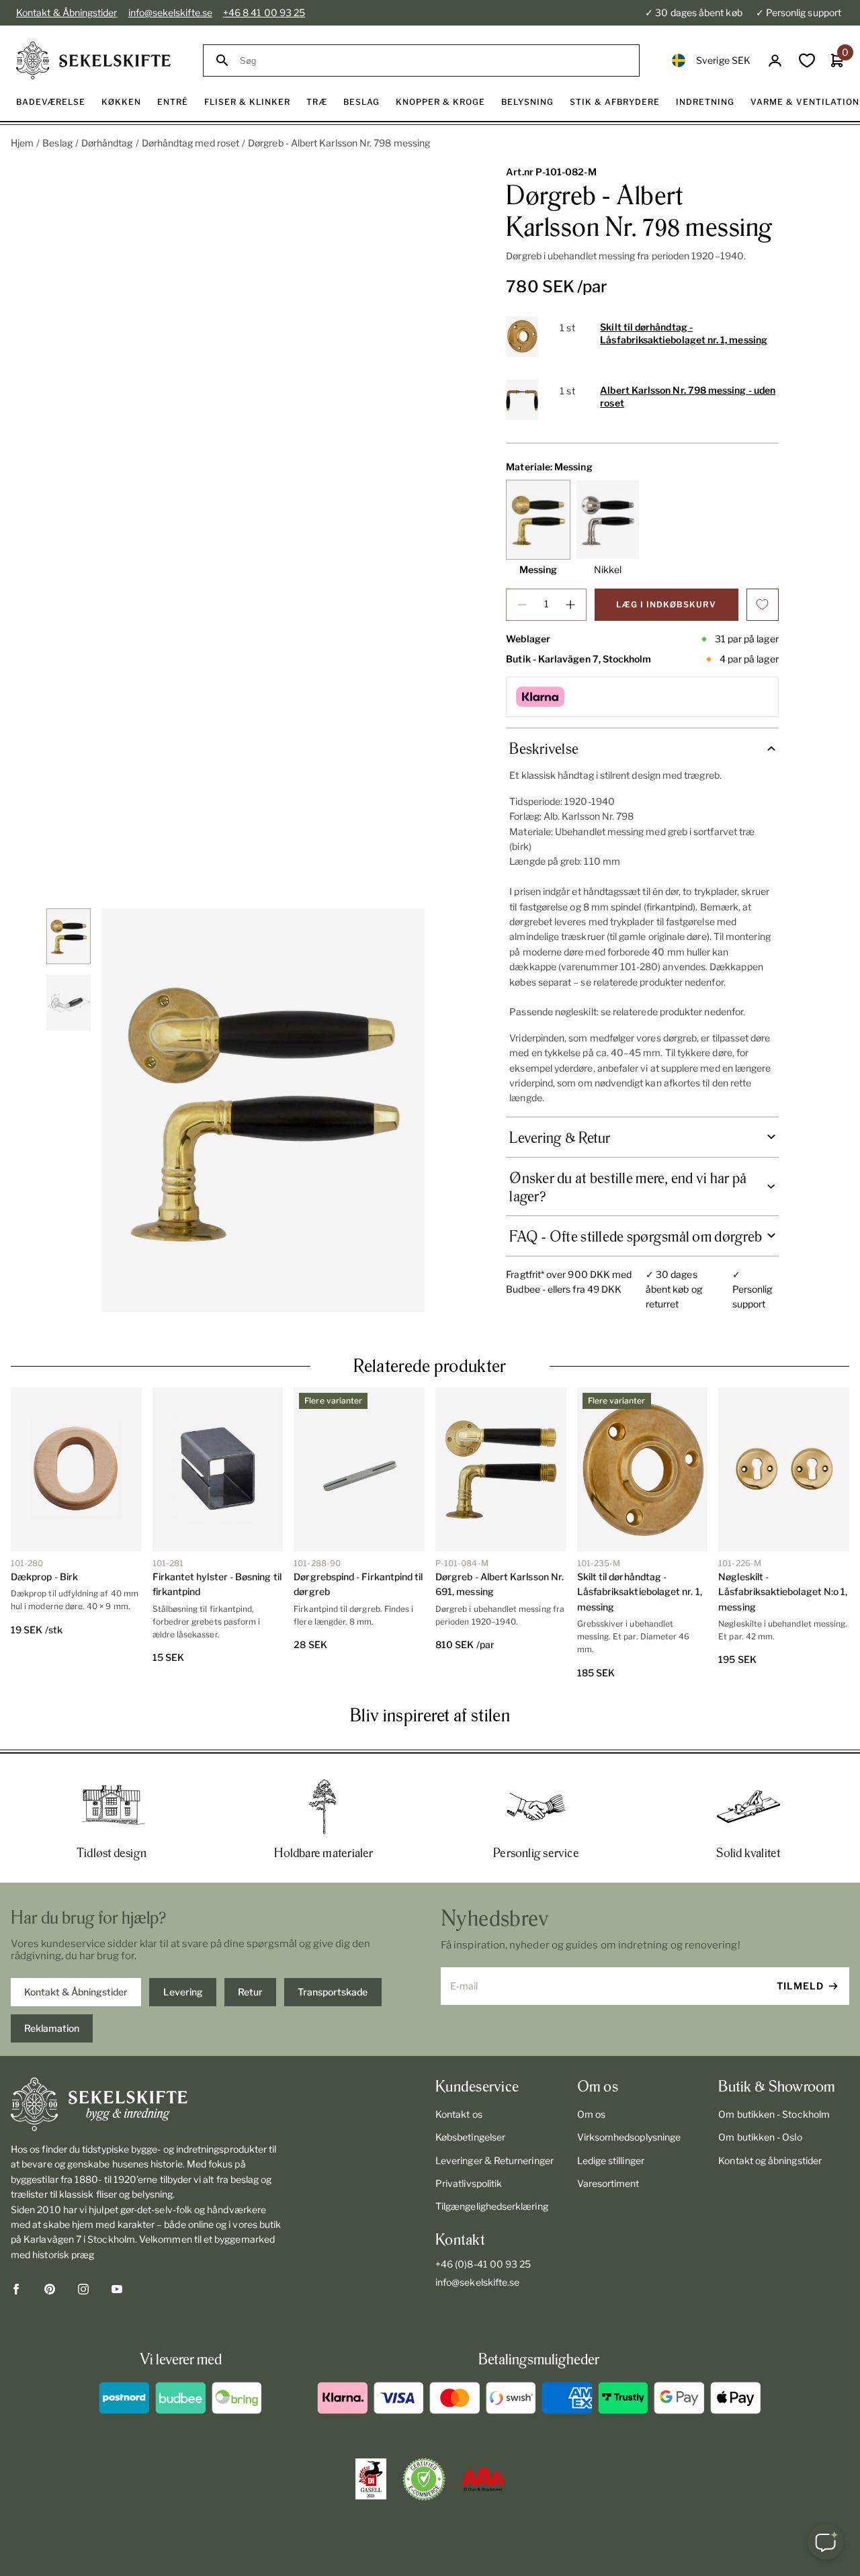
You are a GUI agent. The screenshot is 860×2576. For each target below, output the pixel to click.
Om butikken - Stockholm (774, 2114)
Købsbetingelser (470, 2137)
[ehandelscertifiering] (424, 2479)
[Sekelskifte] (147, 2104)
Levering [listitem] (183, 1992)
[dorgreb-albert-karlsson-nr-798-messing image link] (263, 1110)
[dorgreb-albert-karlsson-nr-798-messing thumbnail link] (69, 936)
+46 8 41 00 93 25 (264, 12)
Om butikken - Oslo (760, 2137)
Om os (591, 2114)
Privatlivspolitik (469, 2183)
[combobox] (433, 61)
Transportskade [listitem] (333, 1992)
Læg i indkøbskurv (666, 604)
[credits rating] (483, 2479)
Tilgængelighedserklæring (492, 2206)
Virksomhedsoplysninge (629, 2137)
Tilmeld (800, 1986)
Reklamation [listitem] (52, 2028)
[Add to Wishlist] (763, 605)
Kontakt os (459, 2114)
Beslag (57, 143)
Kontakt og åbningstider (770, 2160)
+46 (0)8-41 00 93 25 (483, 2264)
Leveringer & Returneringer (494, 2160)
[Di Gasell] (371, 2479)
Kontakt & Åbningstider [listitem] (76, 1992)
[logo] (93, 60)
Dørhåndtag (107, 143)
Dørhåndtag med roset (190, 143)
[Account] (775, 61)
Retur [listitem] (250, 1992)
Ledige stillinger (611, 2160)
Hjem (22, 143)
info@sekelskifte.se (170, 12)
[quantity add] (570, 605)
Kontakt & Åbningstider (67, 12)
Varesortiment (608, 2183)
